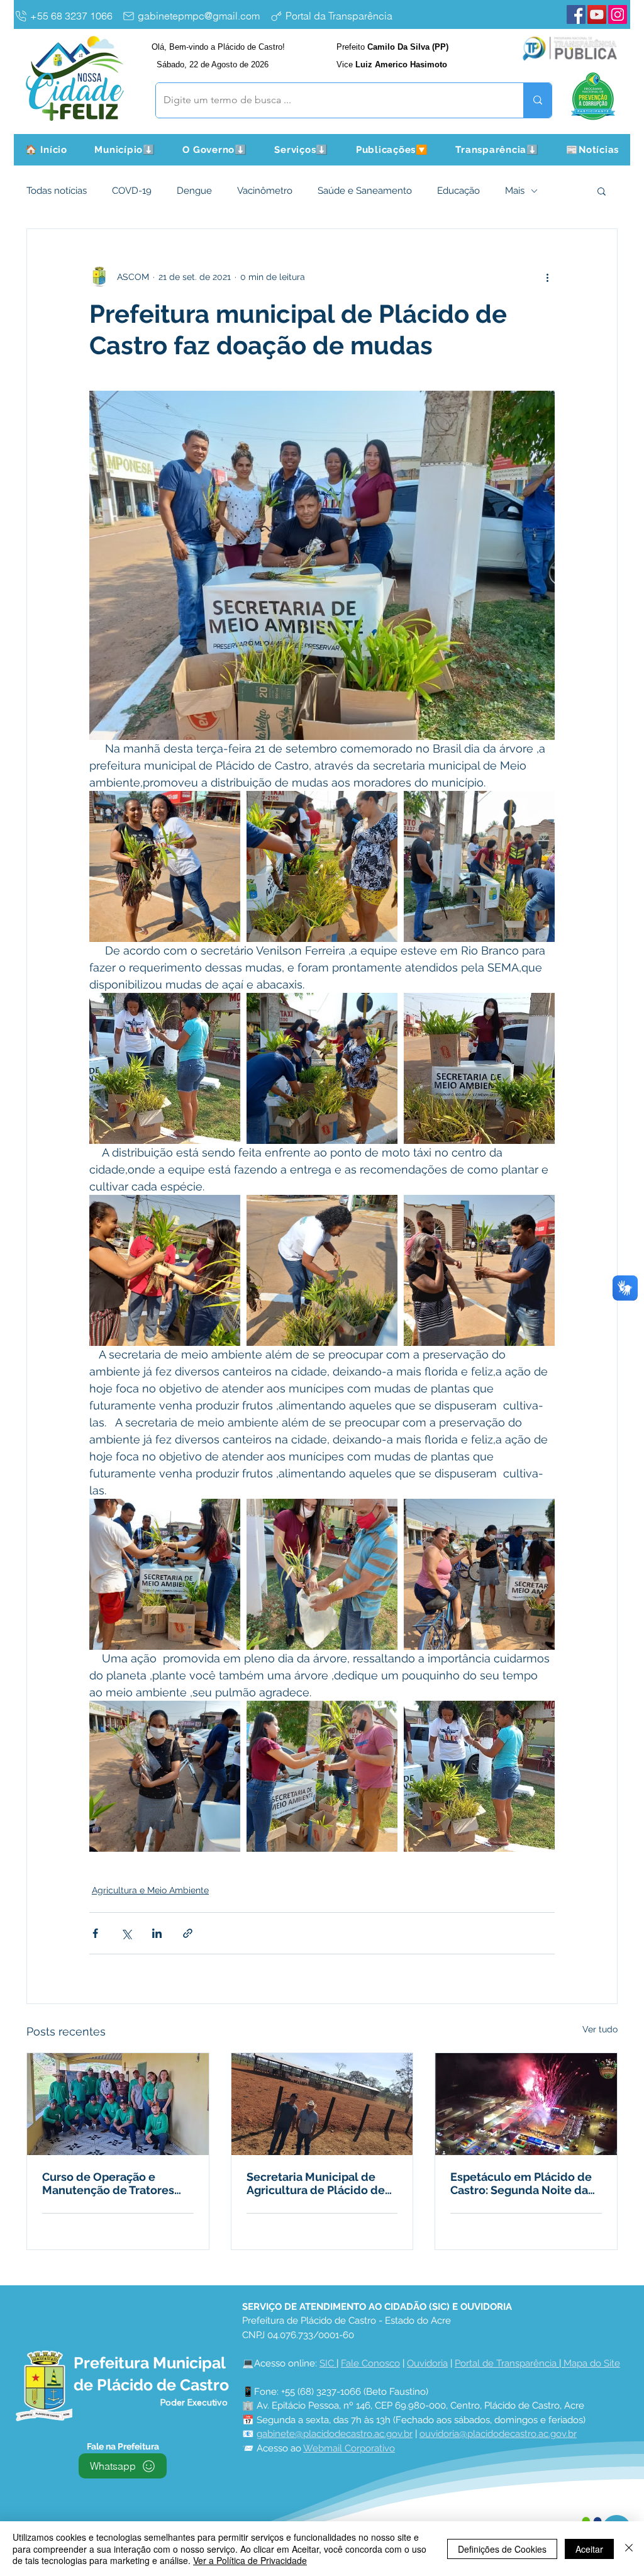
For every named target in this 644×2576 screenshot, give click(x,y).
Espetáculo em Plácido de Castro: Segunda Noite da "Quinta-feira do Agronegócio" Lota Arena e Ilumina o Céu (523, 2183)
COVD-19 (132, 191)
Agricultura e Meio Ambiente (150, 1890)
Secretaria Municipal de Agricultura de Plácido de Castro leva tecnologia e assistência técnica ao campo (316, 2183)
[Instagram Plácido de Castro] (618, 14)
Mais (515, 191)
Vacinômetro (265, 191)
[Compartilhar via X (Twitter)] (126, 1933)
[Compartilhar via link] (188, 1933)
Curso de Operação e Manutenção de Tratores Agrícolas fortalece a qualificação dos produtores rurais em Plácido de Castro (108, 2183)
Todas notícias (57, 191)
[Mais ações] (547, 277)
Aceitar (589, 2549)
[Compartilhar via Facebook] (95, 1933)
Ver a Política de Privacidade (250, 2560)
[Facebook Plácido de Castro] (576, 14)
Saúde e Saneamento (365, 191)
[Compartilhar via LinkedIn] (157, 1933)
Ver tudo (600, 2029)
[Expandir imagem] (165, 866)
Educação (458, 191)
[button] (125, 150)
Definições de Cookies (502, 2549)
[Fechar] (629, 2549)
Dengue (194, 191)
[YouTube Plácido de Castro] (597, 14)
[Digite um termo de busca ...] (537, 100)
